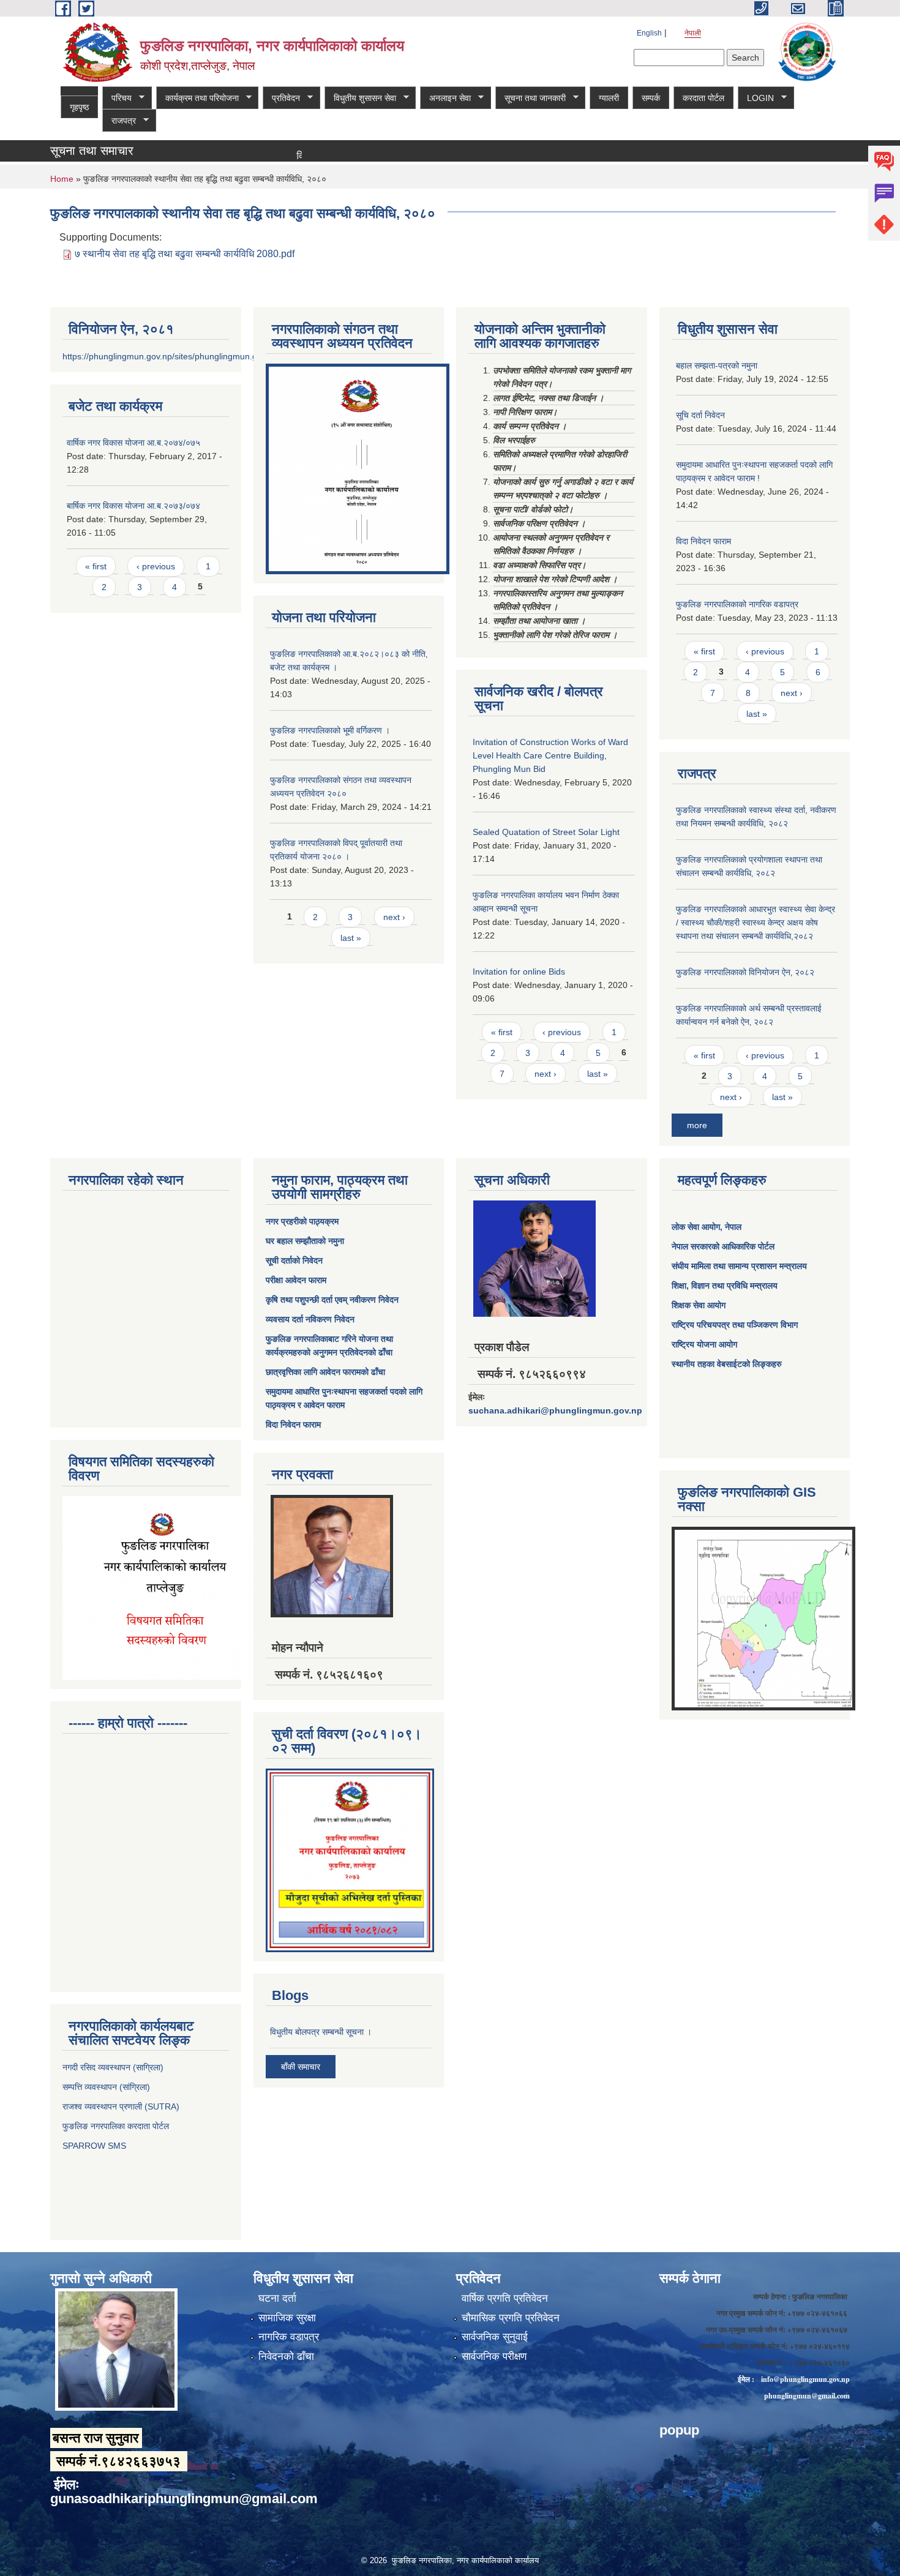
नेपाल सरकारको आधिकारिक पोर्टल (723, 1246)
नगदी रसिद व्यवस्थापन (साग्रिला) (113, 2067)
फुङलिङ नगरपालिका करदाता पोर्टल (117, 2126)
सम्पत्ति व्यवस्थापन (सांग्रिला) (106, 2087)
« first (96, 566)
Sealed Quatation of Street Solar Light (546, 832)
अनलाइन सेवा (445, 98)
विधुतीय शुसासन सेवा (360, 98)
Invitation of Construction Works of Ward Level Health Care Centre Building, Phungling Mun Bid (550, 755)
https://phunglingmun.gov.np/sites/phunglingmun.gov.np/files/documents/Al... (210, 356)
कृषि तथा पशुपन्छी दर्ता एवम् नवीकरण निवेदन (332, 1300)
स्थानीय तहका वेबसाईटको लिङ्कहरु (727, 1364)
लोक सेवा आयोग (696, 1227)
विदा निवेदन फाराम (703, 541)
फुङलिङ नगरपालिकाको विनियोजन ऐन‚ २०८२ (745, 972)
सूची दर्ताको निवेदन (294, 1260)
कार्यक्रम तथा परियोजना (197, 98)
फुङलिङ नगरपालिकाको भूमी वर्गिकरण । (330, 730)
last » (351, 938)
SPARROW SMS (96, 2146)
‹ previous (156, 566)
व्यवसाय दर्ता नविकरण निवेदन (310, 1319)
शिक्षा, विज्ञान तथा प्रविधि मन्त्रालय (725, 1286)
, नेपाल (731, 1227)
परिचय (117, 98)
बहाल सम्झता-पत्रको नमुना (717, 365)
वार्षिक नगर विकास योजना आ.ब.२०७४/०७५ (133, 443)
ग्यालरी (609, 98)
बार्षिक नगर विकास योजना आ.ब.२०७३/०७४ (133, 506)
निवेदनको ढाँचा (286, 2357)
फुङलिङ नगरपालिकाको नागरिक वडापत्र (737, 604)
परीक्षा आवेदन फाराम (296, 1280)
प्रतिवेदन (281, 98)
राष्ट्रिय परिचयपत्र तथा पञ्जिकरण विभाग (735, 1325)
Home (62, 179)
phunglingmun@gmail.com (807, 2396)
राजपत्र (119, 121)
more (697, 1125)
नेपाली (693, 33)
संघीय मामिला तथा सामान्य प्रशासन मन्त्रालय (739, 1266)
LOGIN (756, 98)
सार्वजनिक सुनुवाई (495, 2337)
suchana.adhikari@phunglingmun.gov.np (555, 1410)
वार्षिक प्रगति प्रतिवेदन (505, 2298)
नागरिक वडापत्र (289, 2337)
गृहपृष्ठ (79, 107)
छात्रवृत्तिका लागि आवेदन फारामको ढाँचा (325, 1372)
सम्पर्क (651, 98)
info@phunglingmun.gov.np (805, 2379)
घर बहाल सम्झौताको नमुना (305, 1241)
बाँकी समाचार (301, 2067)
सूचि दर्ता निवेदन (700, 415)
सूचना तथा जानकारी (531, 98)
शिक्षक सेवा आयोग (699, 1305)
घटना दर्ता (277, 2298)
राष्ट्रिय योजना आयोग (704, 1344)
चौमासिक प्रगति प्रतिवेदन (511, 2318)
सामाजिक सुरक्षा (287, 2318)
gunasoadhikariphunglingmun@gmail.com (184, 2499)
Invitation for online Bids (519, 972)
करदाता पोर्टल (703, 98)
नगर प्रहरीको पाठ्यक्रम (302, 1221)
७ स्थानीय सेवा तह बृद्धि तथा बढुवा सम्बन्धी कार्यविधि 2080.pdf (185, 254)
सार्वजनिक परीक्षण (494, 2357)
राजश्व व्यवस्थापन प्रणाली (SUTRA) (121, 2106)
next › (394, 917)
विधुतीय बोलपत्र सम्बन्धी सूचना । (321, 2032)
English (649, 33)
